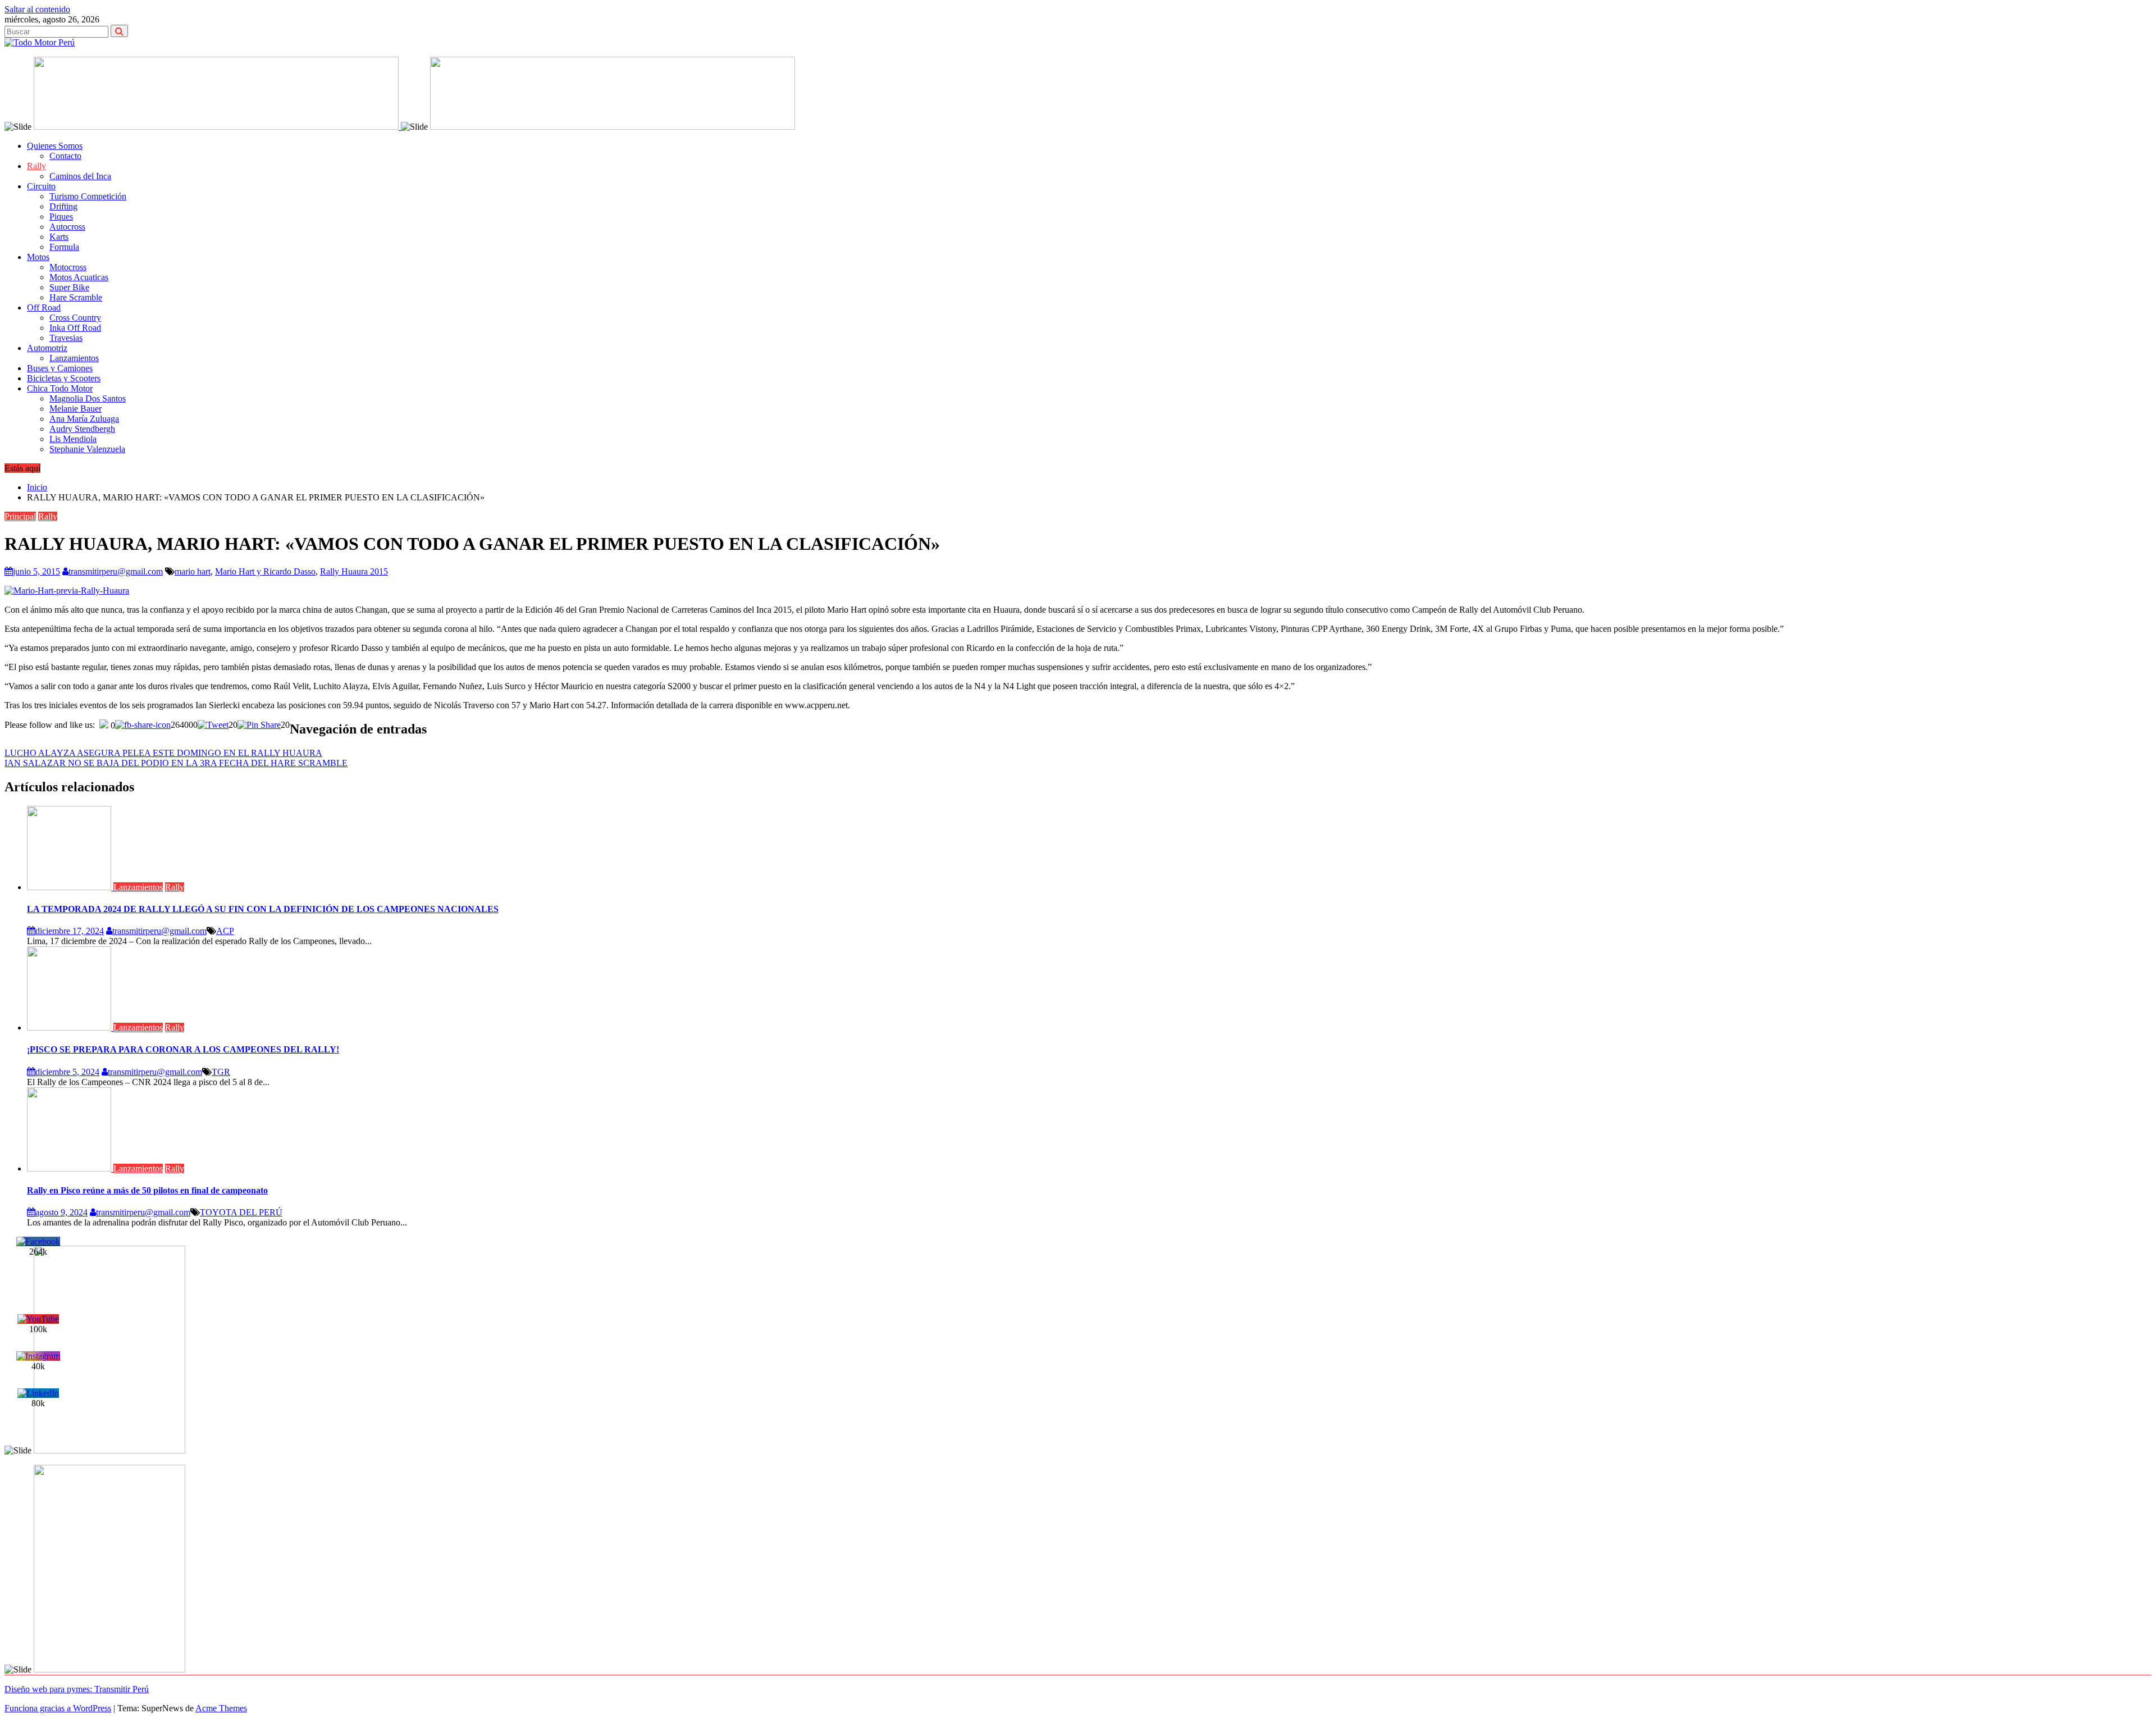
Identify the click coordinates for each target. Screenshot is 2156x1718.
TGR (221, 1072)
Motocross (68, 267)
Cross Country (75, 318)
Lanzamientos (74, 358)
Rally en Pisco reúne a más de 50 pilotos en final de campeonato (147, 1190)
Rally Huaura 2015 (354, 571)
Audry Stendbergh (82, 429)
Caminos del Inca (80, 176)
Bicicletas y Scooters (64, 378)
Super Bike (69, 287)
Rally (36, 166)
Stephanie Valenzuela (87, 449)
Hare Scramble (76, 297)
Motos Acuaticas (79, 277)
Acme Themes (221, 1708)
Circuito (41, 186)
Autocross (67, 227)
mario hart (193, 571)
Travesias (66, 338)
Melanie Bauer (76, 409)
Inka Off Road (75, 328)
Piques (61, 217)
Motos (38, 257)
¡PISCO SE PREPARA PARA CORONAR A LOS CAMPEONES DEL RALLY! (183, 1049)
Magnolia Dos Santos (88, 398)
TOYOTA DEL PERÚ (241, 1212)
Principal (20, 516)
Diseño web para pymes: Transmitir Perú (77, 1689)
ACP (225, 931)
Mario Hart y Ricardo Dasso (265, 571)
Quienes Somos (55, 146)
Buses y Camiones (60, 368)
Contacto (65, 156)
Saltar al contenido (37, 9)
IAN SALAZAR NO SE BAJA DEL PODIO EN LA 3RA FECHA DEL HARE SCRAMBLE (176, 763)
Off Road (44, 307)
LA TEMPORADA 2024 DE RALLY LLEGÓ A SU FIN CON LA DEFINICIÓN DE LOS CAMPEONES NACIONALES (263, 909)
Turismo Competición (88, 196)
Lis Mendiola (73, 439)
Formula (64, 247)
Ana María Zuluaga (84, 419)
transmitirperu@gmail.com (116, 571)
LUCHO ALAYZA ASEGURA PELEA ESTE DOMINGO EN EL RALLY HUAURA (163, 753)
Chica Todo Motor (60, 388)
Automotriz (47, 348)
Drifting (63, 206)
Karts (59, 237)
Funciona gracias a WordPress (58, 1708)
